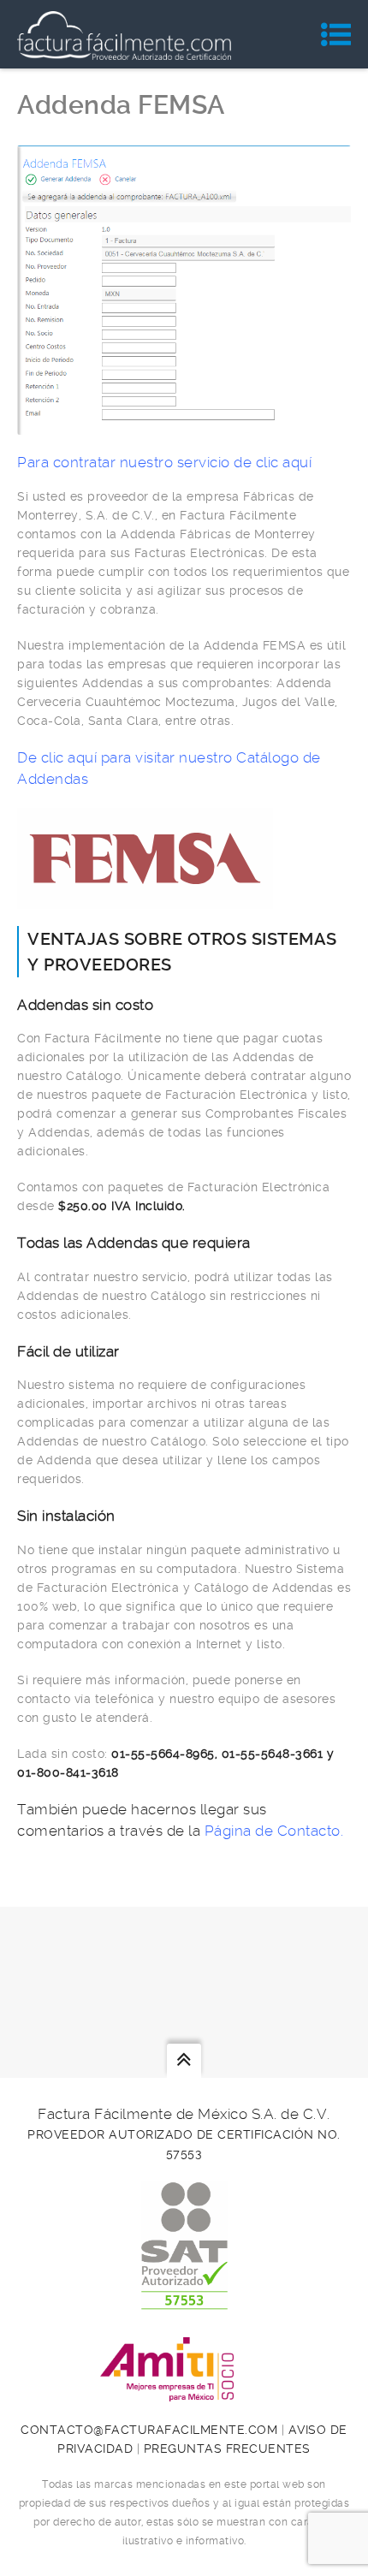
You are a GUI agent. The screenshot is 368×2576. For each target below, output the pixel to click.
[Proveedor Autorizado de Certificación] (184, 2300)
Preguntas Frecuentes (227, 2448)
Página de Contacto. (274, 1831)
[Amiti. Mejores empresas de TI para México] (184, 2392)
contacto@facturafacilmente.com (149, 2430)
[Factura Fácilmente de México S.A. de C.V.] (124, 34)
